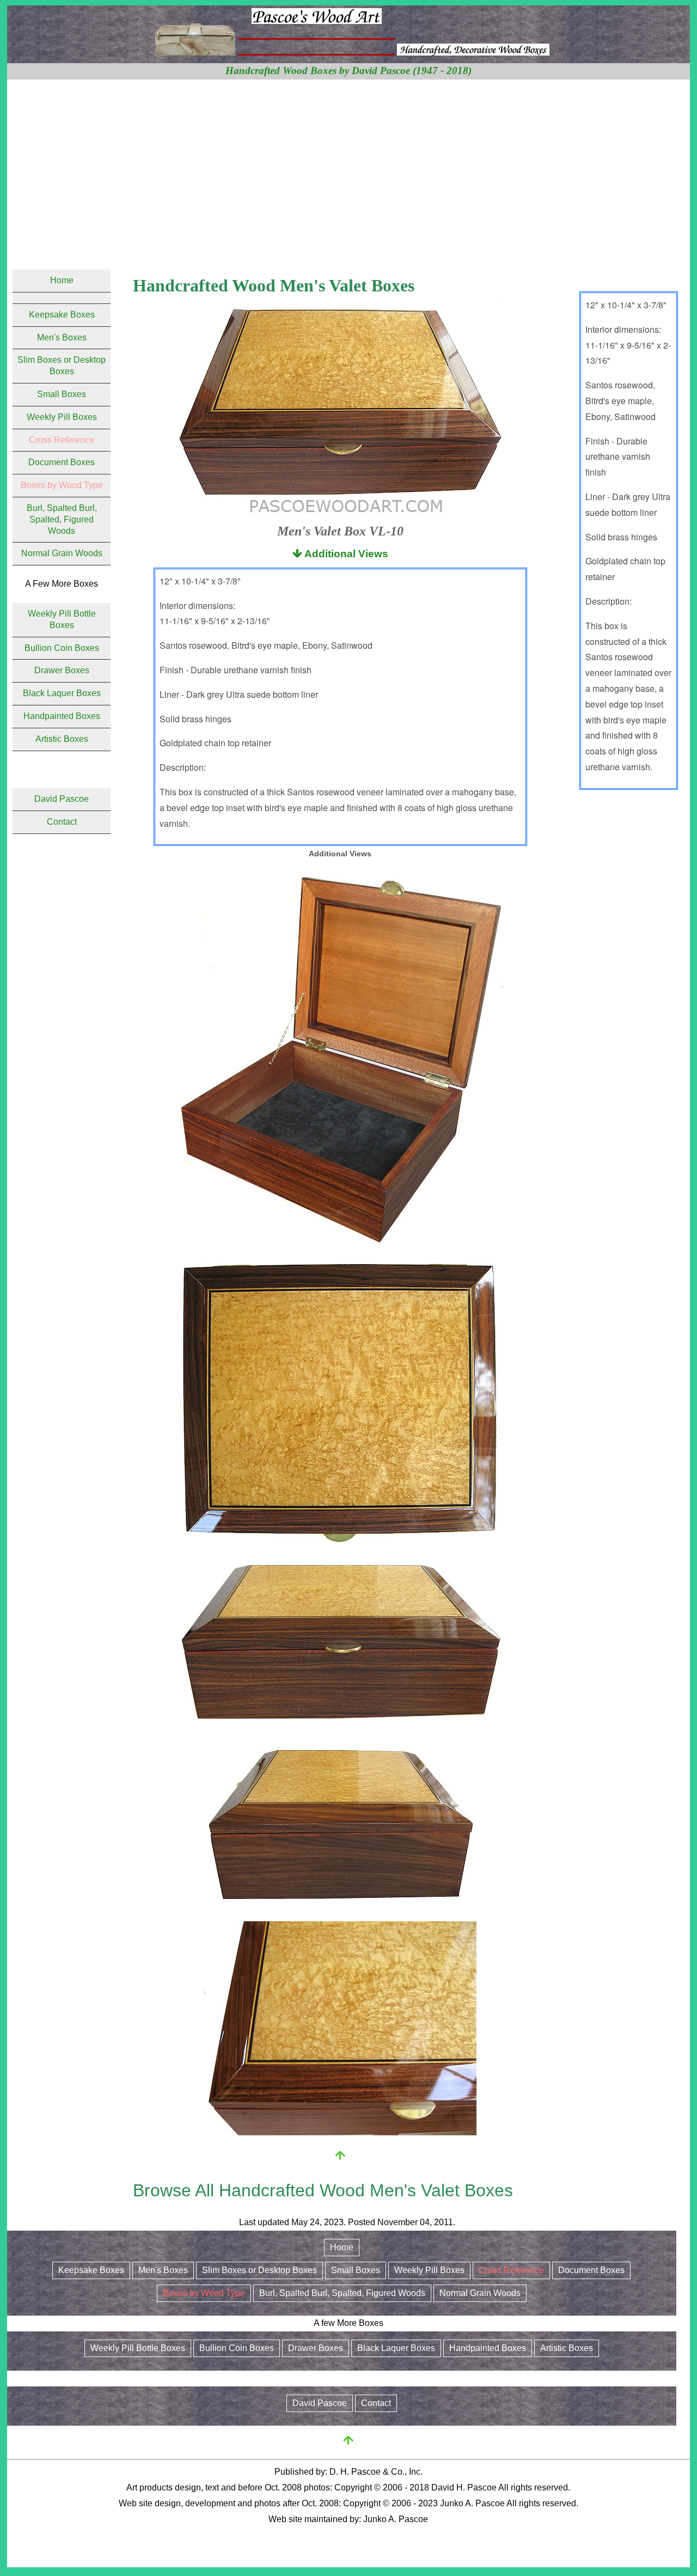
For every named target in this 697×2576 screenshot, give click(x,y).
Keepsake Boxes (62, 315)
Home (62, 280)
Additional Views (345, 554)
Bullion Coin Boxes (62, 648)
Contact (62, 822)
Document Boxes (62, 462)
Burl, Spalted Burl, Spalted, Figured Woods (62, 519)
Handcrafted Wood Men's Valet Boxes (274, 285)
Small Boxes (62, 394)
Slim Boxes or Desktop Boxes (259, 2270)
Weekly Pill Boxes (62, 417)
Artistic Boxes (62, 739)
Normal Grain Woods (62, 553)
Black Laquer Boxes (62, 693)
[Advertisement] (348, 161)
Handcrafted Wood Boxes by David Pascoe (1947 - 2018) (348, 71)
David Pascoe (62, 799)
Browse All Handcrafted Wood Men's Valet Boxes (323, 2190)
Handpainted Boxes (62, 716)
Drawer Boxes (62, 670)
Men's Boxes (62, 337)
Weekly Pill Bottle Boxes (138, 2348)
